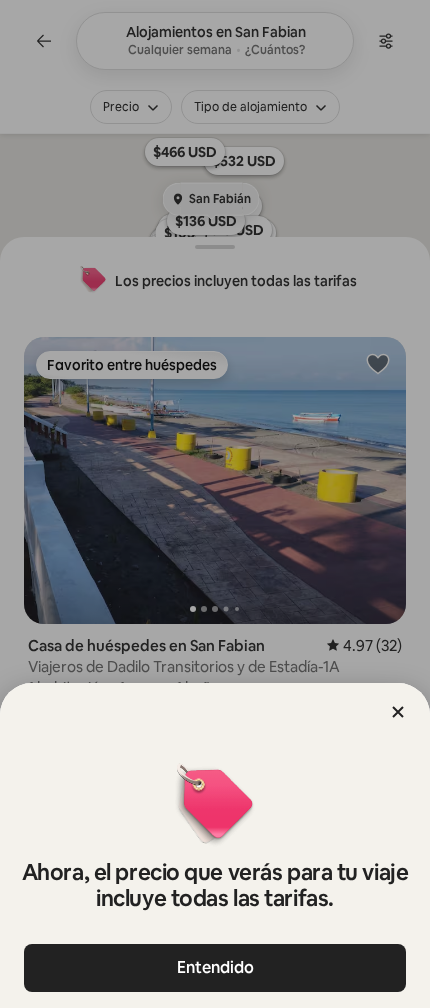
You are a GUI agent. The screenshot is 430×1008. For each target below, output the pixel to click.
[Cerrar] (398, 712)
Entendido (215, 967)
